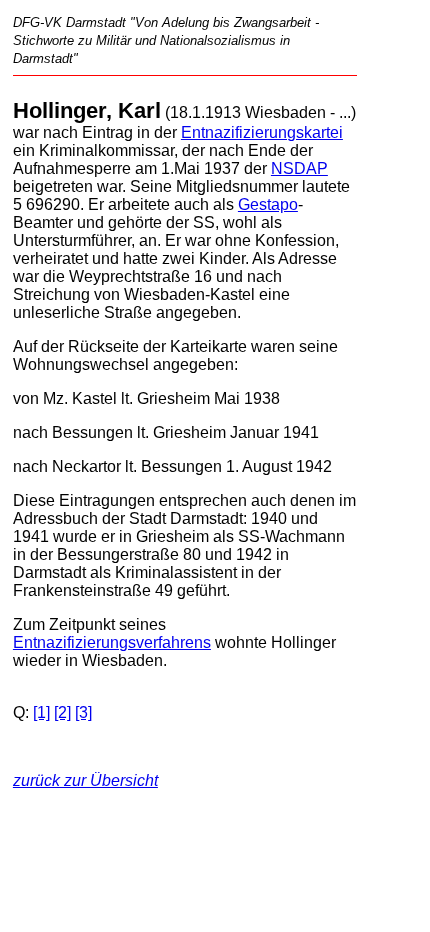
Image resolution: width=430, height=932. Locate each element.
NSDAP (299, 168)
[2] (62, 712)
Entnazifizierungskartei (262, 132)
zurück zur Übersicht (85, 780)
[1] (41, 712)
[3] (83, 712)
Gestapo (268, 204)
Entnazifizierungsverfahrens (112, 642)
